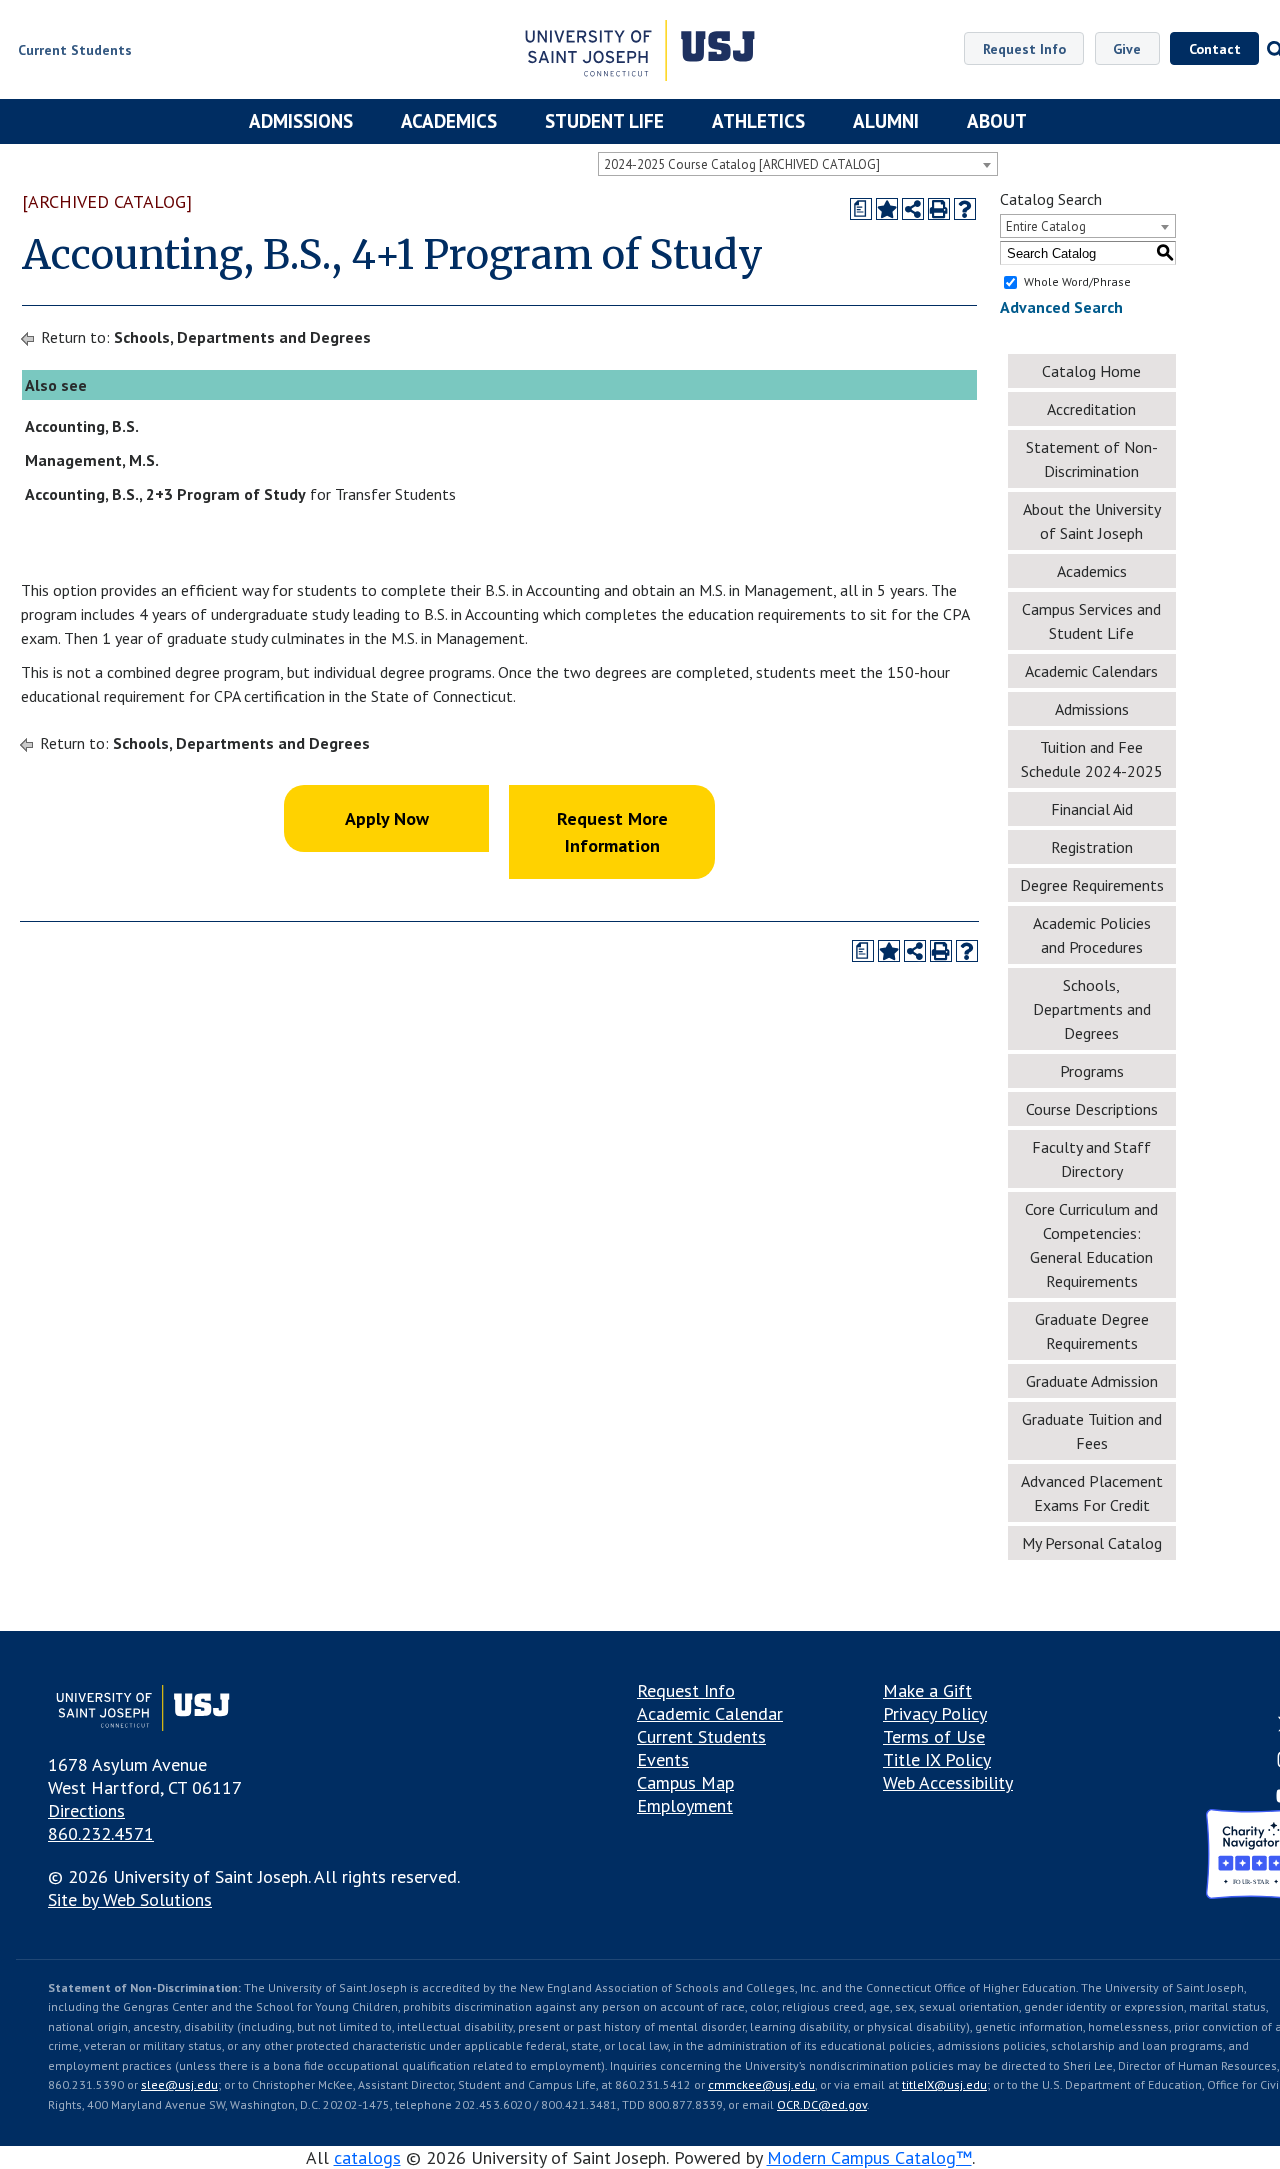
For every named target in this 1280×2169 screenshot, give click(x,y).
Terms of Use (934, 1736)
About (997, 121)
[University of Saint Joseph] (640, 53)
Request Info (1024, 49)
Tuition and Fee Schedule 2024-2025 (1092, 759)
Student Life (604, 121)
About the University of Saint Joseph (1092, 521)
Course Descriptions (1092, 1109)
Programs (1092, 1071)
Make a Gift (927, 1690)
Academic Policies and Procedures (1092, 935)
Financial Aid (1092, 809)
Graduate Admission (1092, 1381)
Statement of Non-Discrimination (1092, 459)
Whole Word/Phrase (1077, 281)
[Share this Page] (913, 209)
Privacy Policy (935, 1713)
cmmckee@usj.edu (761, 2084)
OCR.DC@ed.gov (822, 2104)
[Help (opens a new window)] (965, 209)
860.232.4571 (101, 1833)
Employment (685, 1805)
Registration (1092, 847)
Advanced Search (1061, 307)
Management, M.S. (92, 460)
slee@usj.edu (179, 2084)
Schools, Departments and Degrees (242, 337)
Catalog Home (1091, 371)
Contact (1215, 49)
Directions (86, 1810)
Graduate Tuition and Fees (1092, 1431)
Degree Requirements (1092, 885)
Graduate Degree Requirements (1092, 1331)
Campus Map (685, 1782)
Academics (449, 121)
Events (663, 1759)
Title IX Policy (937, 1759)
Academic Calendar (710, 1713)
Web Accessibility (948, 1782)
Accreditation (1091, 409)
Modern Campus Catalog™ (869, 2157)
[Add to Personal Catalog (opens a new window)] (887, 209)
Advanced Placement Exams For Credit (1092, 1493)
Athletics (758, 121)
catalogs (367, 2157)
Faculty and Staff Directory (1091, 1159)
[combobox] (798, 164)
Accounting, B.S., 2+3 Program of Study (165, 494)
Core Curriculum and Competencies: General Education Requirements (1091, 1245)
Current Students (701, 1736)
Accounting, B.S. (82, 426)
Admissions (301, 121)
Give (1127, 49)
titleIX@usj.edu (944, 2084)
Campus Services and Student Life (1091, 621)
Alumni (886, 121)
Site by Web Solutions (130, 1899)
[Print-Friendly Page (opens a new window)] (939, 209)
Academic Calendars (1091, 671)
